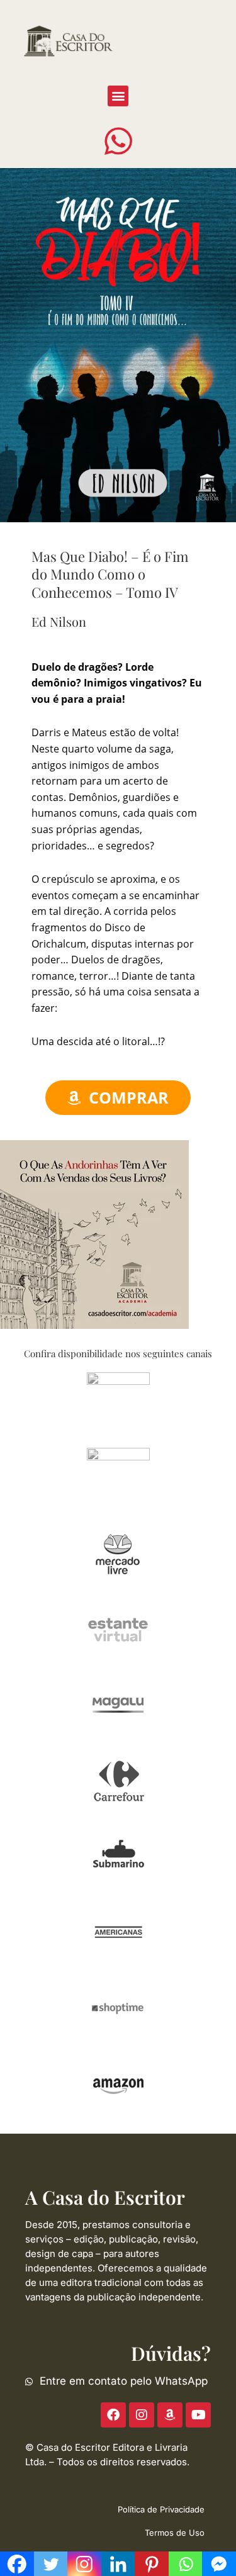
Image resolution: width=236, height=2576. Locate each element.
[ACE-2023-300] (94, 1233)
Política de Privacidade (161, 2509)
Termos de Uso (175, 2533)
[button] (118, 96)
